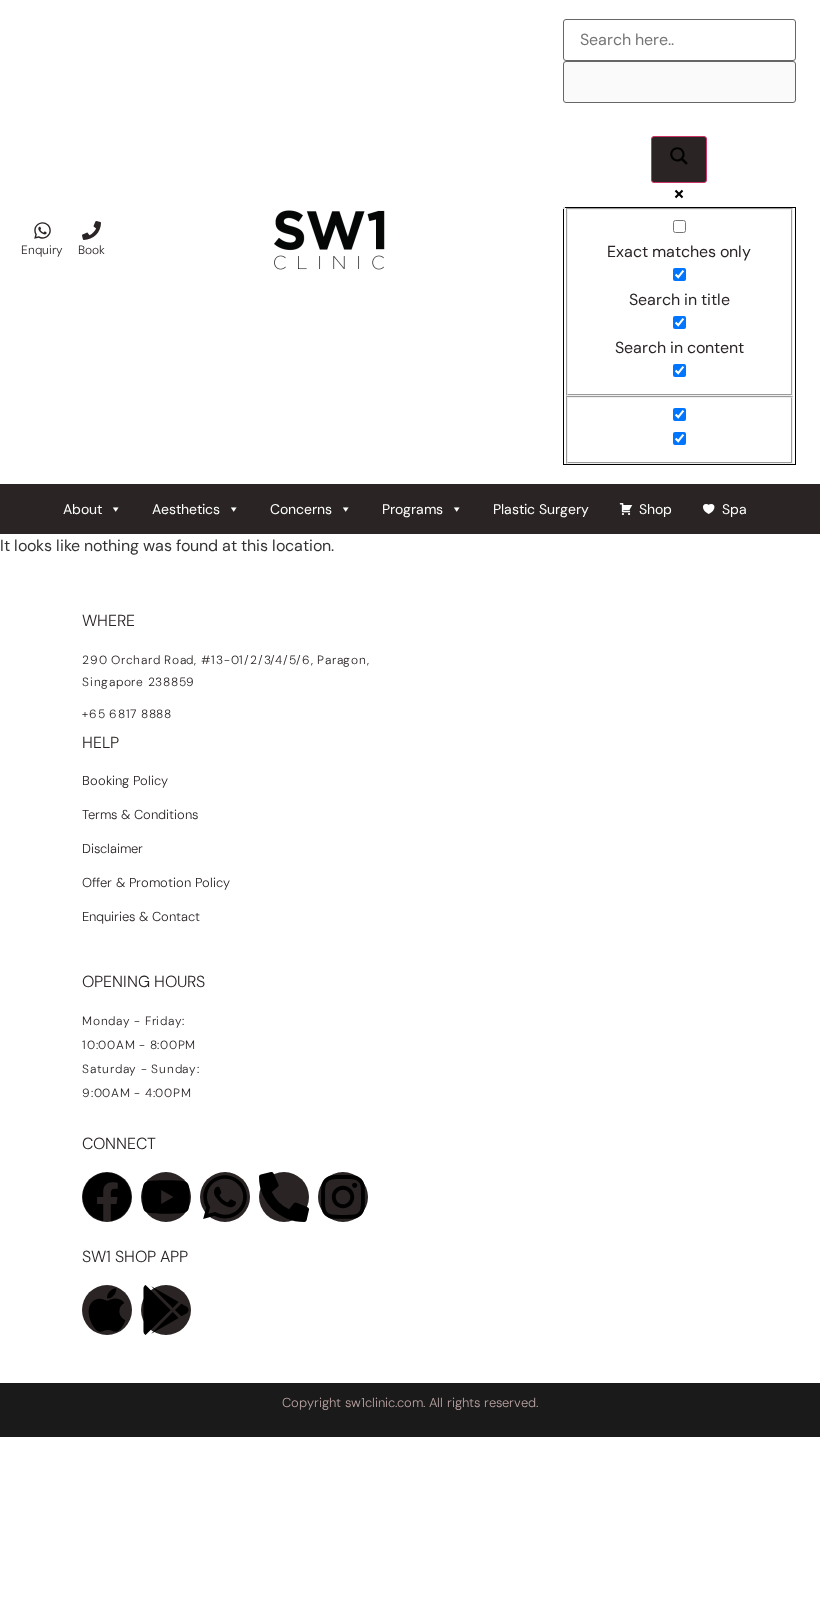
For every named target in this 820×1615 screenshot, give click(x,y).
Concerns (301, 509)
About (82, 509)
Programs (412, 509)
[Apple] (107, 1310)
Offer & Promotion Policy (156, 882)
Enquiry (42, 250)
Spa (734, 509)
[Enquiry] (42, 230)
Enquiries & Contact (143, 916)
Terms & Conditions (140, 814)
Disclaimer (112, 848)
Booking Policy (125, 780)
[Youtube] (166, 1197)
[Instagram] (343, 1197)
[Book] (91, 230)
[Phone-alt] (284, 1197)
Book (91, 250)
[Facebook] (107, 1197)
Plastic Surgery (541, 509)
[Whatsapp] (225, 1197)
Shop (655, 509)
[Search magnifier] (679, 159)
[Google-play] (166, 1310)
